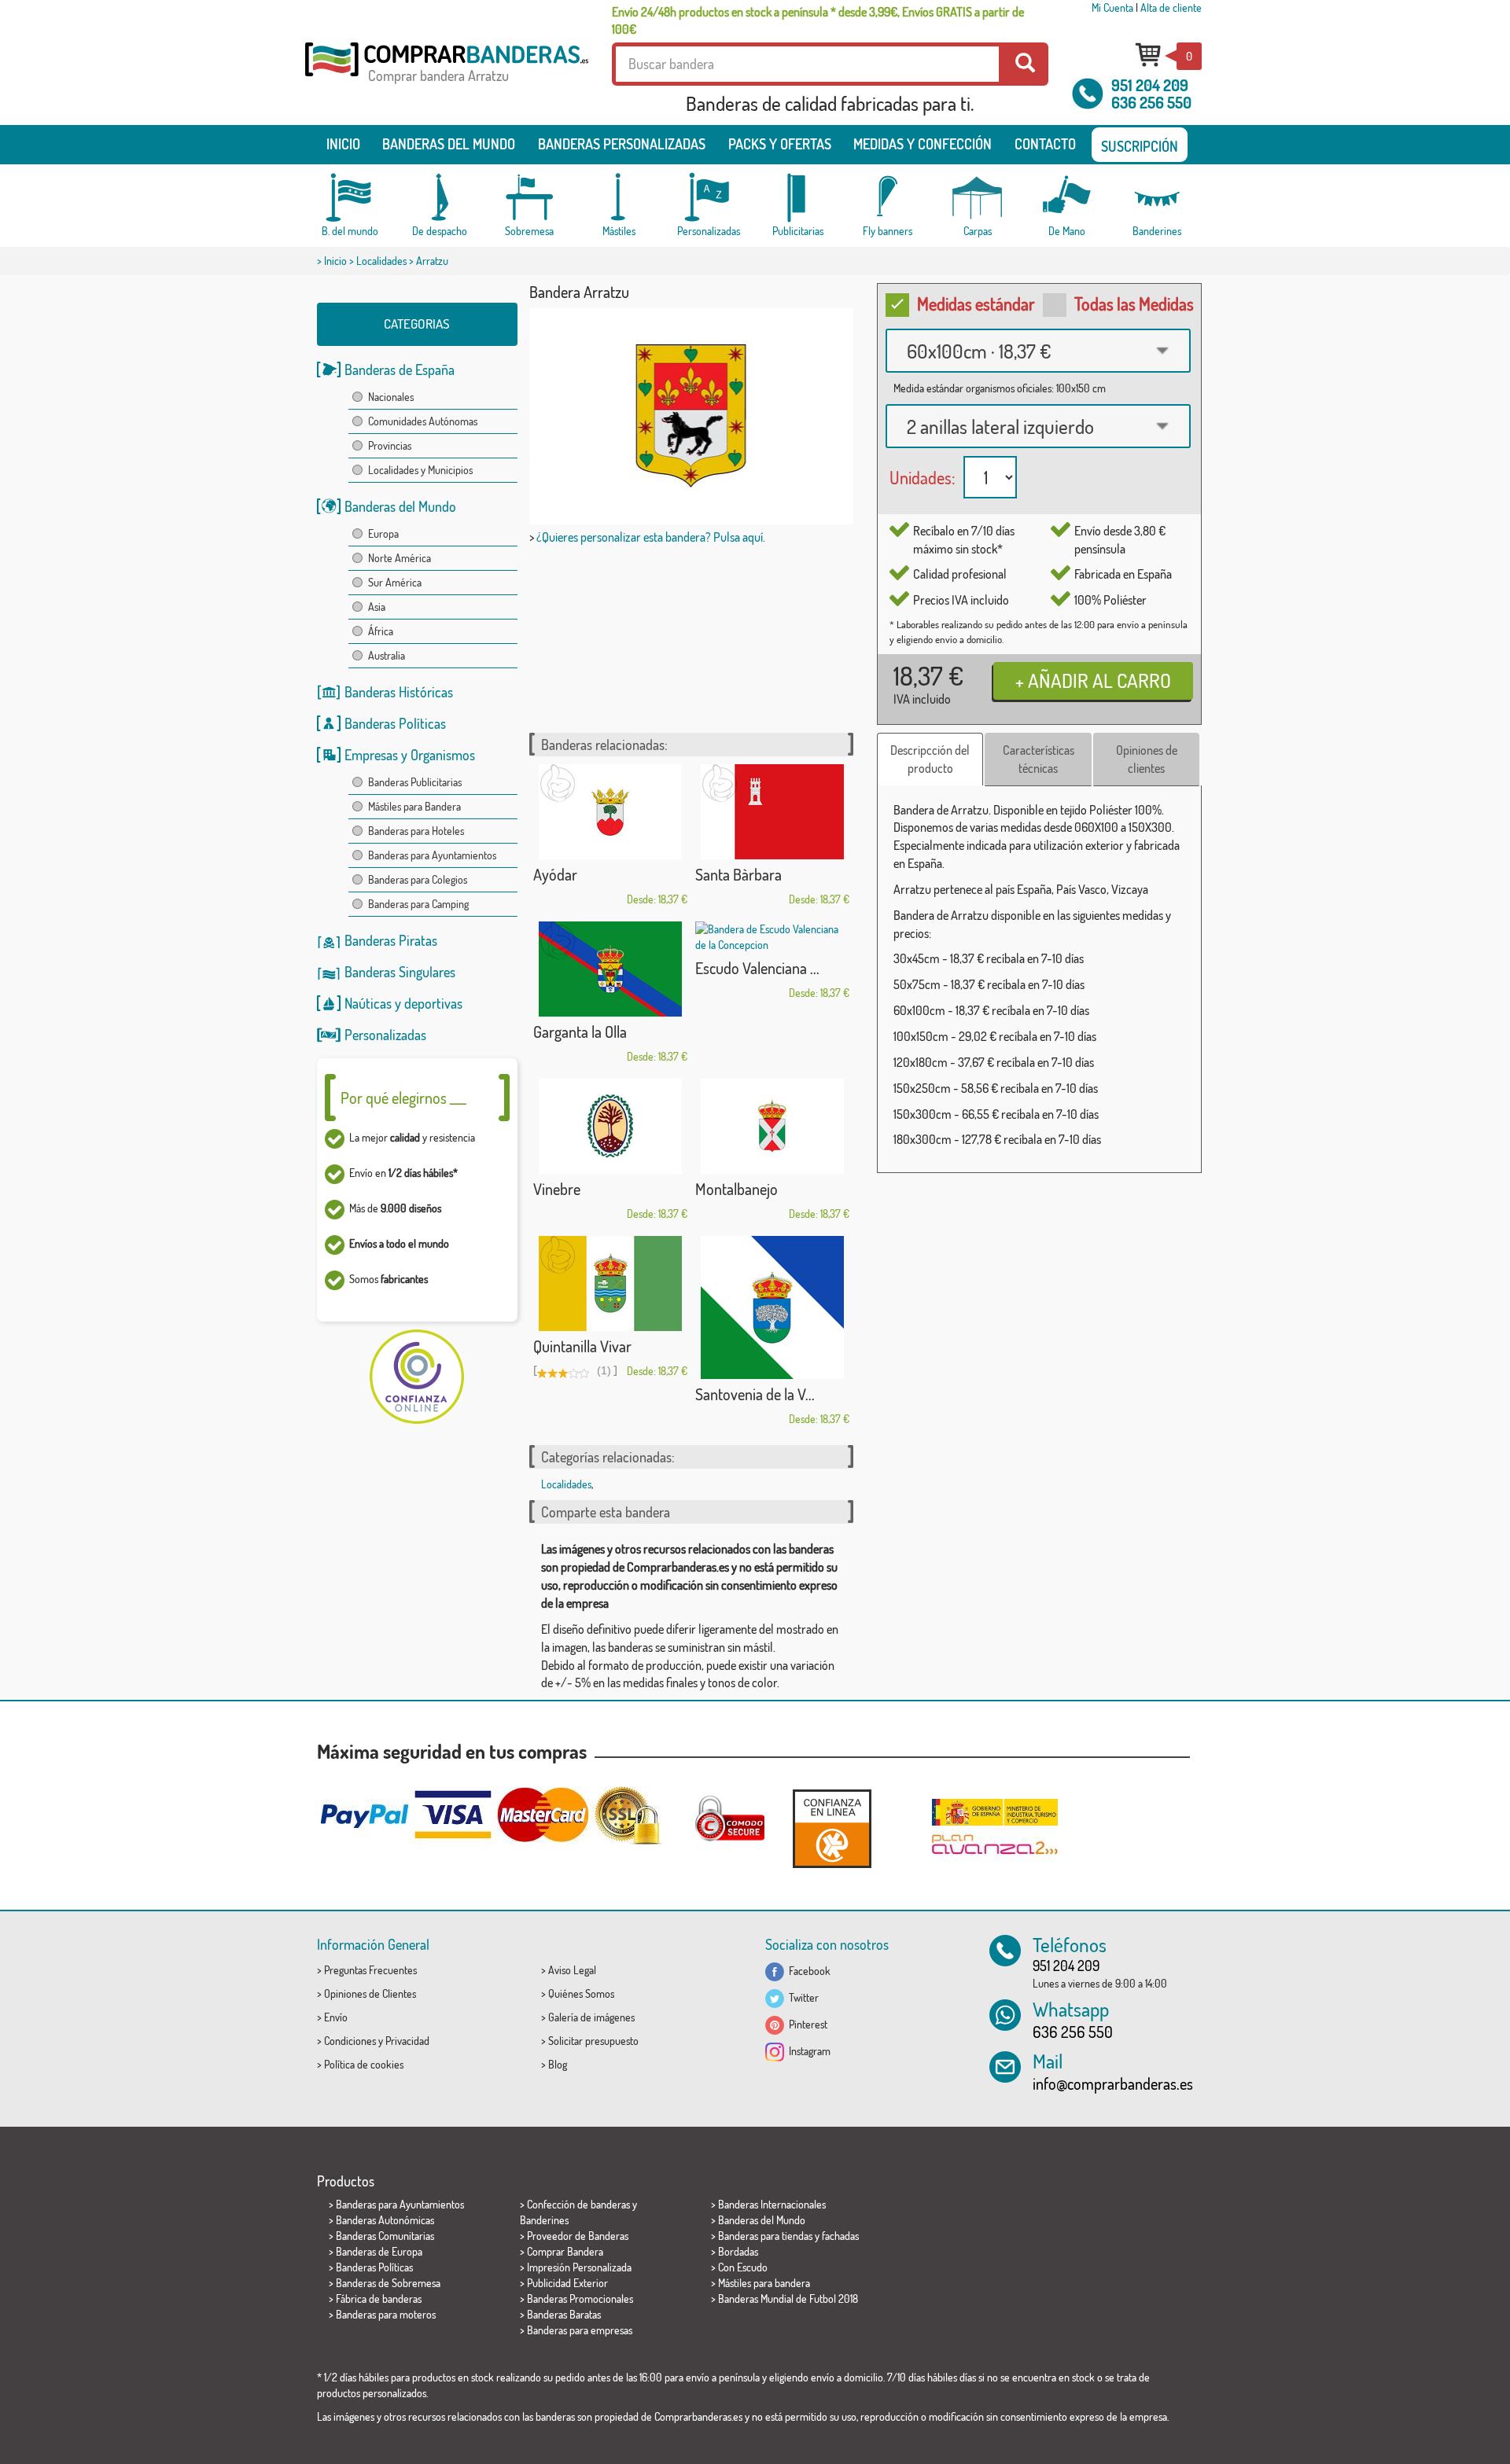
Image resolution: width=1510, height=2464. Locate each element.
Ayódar (555, 874)
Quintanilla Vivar (582, 1346)
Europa (383, 533)
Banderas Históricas (399, 692)
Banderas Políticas (395, 723)
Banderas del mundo (449, 144)
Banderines (544, 2220)
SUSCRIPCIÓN (1140, 146)
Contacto (1045, 144)
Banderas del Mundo (400, 506)
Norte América (400, 558)
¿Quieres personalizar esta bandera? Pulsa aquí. (651, 537)
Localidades (381, 261)
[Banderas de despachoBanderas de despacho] (440, 198)
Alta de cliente (1171, 7)
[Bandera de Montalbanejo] (772, 1126)
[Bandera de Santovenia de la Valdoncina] (772, 1307)
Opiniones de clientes (1147, 759)
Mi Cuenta (1112, 7)
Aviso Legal (572, 1970)
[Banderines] (1157, 198)
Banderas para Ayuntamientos (432, 855)
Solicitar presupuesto (593, 2041)
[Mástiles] (619, 198)
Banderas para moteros (386, 2314)
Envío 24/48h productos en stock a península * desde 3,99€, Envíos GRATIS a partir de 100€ (818, 20)
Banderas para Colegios (418, 879)
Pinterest (806, 2024)
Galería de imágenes (591, 2017)
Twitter (801, 1997)
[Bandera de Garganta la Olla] (610, 969)
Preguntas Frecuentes (370, 1970)
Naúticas (368, 1003)
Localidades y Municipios (420, 470)
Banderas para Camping (418, 904)
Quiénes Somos (581, 1993)
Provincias (390, 445)
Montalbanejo (737, 1189)
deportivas (433, 1003)
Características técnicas (1039, 759)
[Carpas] (978, 198)
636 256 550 (1151, 102)
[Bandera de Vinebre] (610, 1126)
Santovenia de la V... (755, 1394)
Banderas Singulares (400, 972)
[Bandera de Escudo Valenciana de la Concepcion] (772, 937)
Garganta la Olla (580, 1032)
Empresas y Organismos (410, 755)
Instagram (807, 2051)
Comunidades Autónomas (423, 421)
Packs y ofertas (780, 144)
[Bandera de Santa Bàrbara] (772, 812)
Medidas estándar (976, 303)
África (381, 631)
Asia (377, 607)
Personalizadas (385, 1035)
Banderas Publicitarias (415, 782)
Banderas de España (400, 370)
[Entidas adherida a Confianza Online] (832, 1828)
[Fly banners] (888, 198)
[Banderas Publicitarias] (798, 198)
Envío (336, 2017)
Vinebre (557, 1189)
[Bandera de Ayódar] (610, 812)
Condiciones (350, 2041)
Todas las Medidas (1134, 303)
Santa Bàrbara (738, 874)
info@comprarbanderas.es (1113, 2083)
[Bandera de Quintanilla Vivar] (610, 1283)
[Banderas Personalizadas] (709, 198)
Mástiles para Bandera (414, 806)
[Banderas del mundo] (350, 198)
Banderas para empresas (580, 2330)
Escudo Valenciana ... (757, 968)
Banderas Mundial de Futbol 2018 (788, 2299)
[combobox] (1038, 351)
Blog (558, 2064)
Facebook (807, 1971)
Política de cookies (364, 2064)
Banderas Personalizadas (622, 144)
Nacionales (391, 397)
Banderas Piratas (391, 940)
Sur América (395, 582)
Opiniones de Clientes (370, 1993)
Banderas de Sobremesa (388, 2283)
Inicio (343, 144)
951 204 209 (1150, 85)
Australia (387, 655)
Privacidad (407, 2041)
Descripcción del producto (930, 759)
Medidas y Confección (923, 144)
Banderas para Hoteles (416, 831)
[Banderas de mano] (1067, 198)
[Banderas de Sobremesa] (529, 198)
